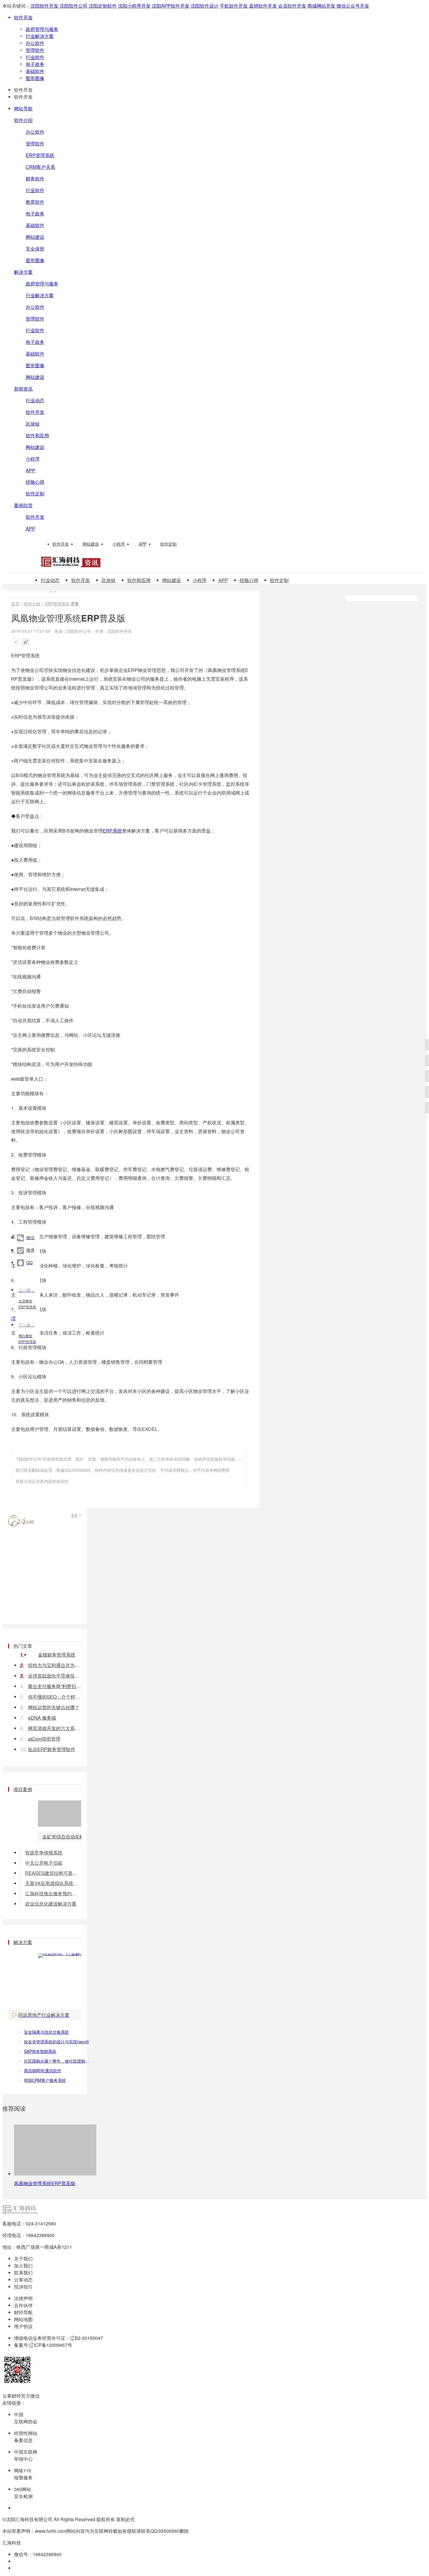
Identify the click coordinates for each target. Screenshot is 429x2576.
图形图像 (35, 78)
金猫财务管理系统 (57, 1655)
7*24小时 (21, 1521)
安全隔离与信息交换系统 (46, 2032)
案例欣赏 (23, 505)
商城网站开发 (321, 6)
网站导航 (23, 108)
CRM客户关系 (40, 167)
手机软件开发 (234, 6)
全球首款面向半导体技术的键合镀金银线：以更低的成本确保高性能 (55, 1676)
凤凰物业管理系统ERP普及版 (45, 2183)
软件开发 (23, 17)
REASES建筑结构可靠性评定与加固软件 (53, 1873)
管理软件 (35, 50)
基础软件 (35, 71)
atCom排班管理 (44, 1739)
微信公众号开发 (353, 6)
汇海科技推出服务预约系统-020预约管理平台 (53, 1893)
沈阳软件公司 (74, 6)
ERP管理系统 (40, 155)
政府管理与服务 (42, 29)
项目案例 (23, 1789)
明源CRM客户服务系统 (45, 2080)
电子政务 (35, 64)
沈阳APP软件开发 (171, 6)
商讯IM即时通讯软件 (43, 2070)
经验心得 (35, 482)
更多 (74, 1515)
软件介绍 (23, 120)
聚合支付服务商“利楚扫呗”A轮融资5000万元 (55, 1686)
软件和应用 (37, 435)
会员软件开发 (292, 6)
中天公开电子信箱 (44, 1863)
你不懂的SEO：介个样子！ (55, 1697)
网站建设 (35, 237)
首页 (15, 604)
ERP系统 (112, 831)
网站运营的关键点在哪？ (54, 1707)
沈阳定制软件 (103, 6)
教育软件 (35, 202)
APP (30, 470)
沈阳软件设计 (205, 6)
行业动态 (35, 400)
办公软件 (35, 43)
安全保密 (35, 249)
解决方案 (23, 272)
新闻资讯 (23, 389)
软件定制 (35, 493)
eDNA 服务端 (42, 1718)
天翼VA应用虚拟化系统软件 (53, 1883)
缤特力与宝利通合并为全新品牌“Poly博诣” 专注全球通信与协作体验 (55, 1665)
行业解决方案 (40, 36)
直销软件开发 (263, 6)
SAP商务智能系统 (40, 2051)
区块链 (33, 424)
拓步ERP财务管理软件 (52, 1749)
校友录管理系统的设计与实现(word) (56, 2042)
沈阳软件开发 (44, 6)
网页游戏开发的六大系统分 (55, 1728)
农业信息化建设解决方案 (51, 1904)
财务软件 (35, 178)
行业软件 (35, 57)
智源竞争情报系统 (44, 1853)
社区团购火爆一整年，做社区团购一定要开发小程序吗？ (75, 2061)
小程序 (33, 459)
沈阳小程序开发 (134, 6)
